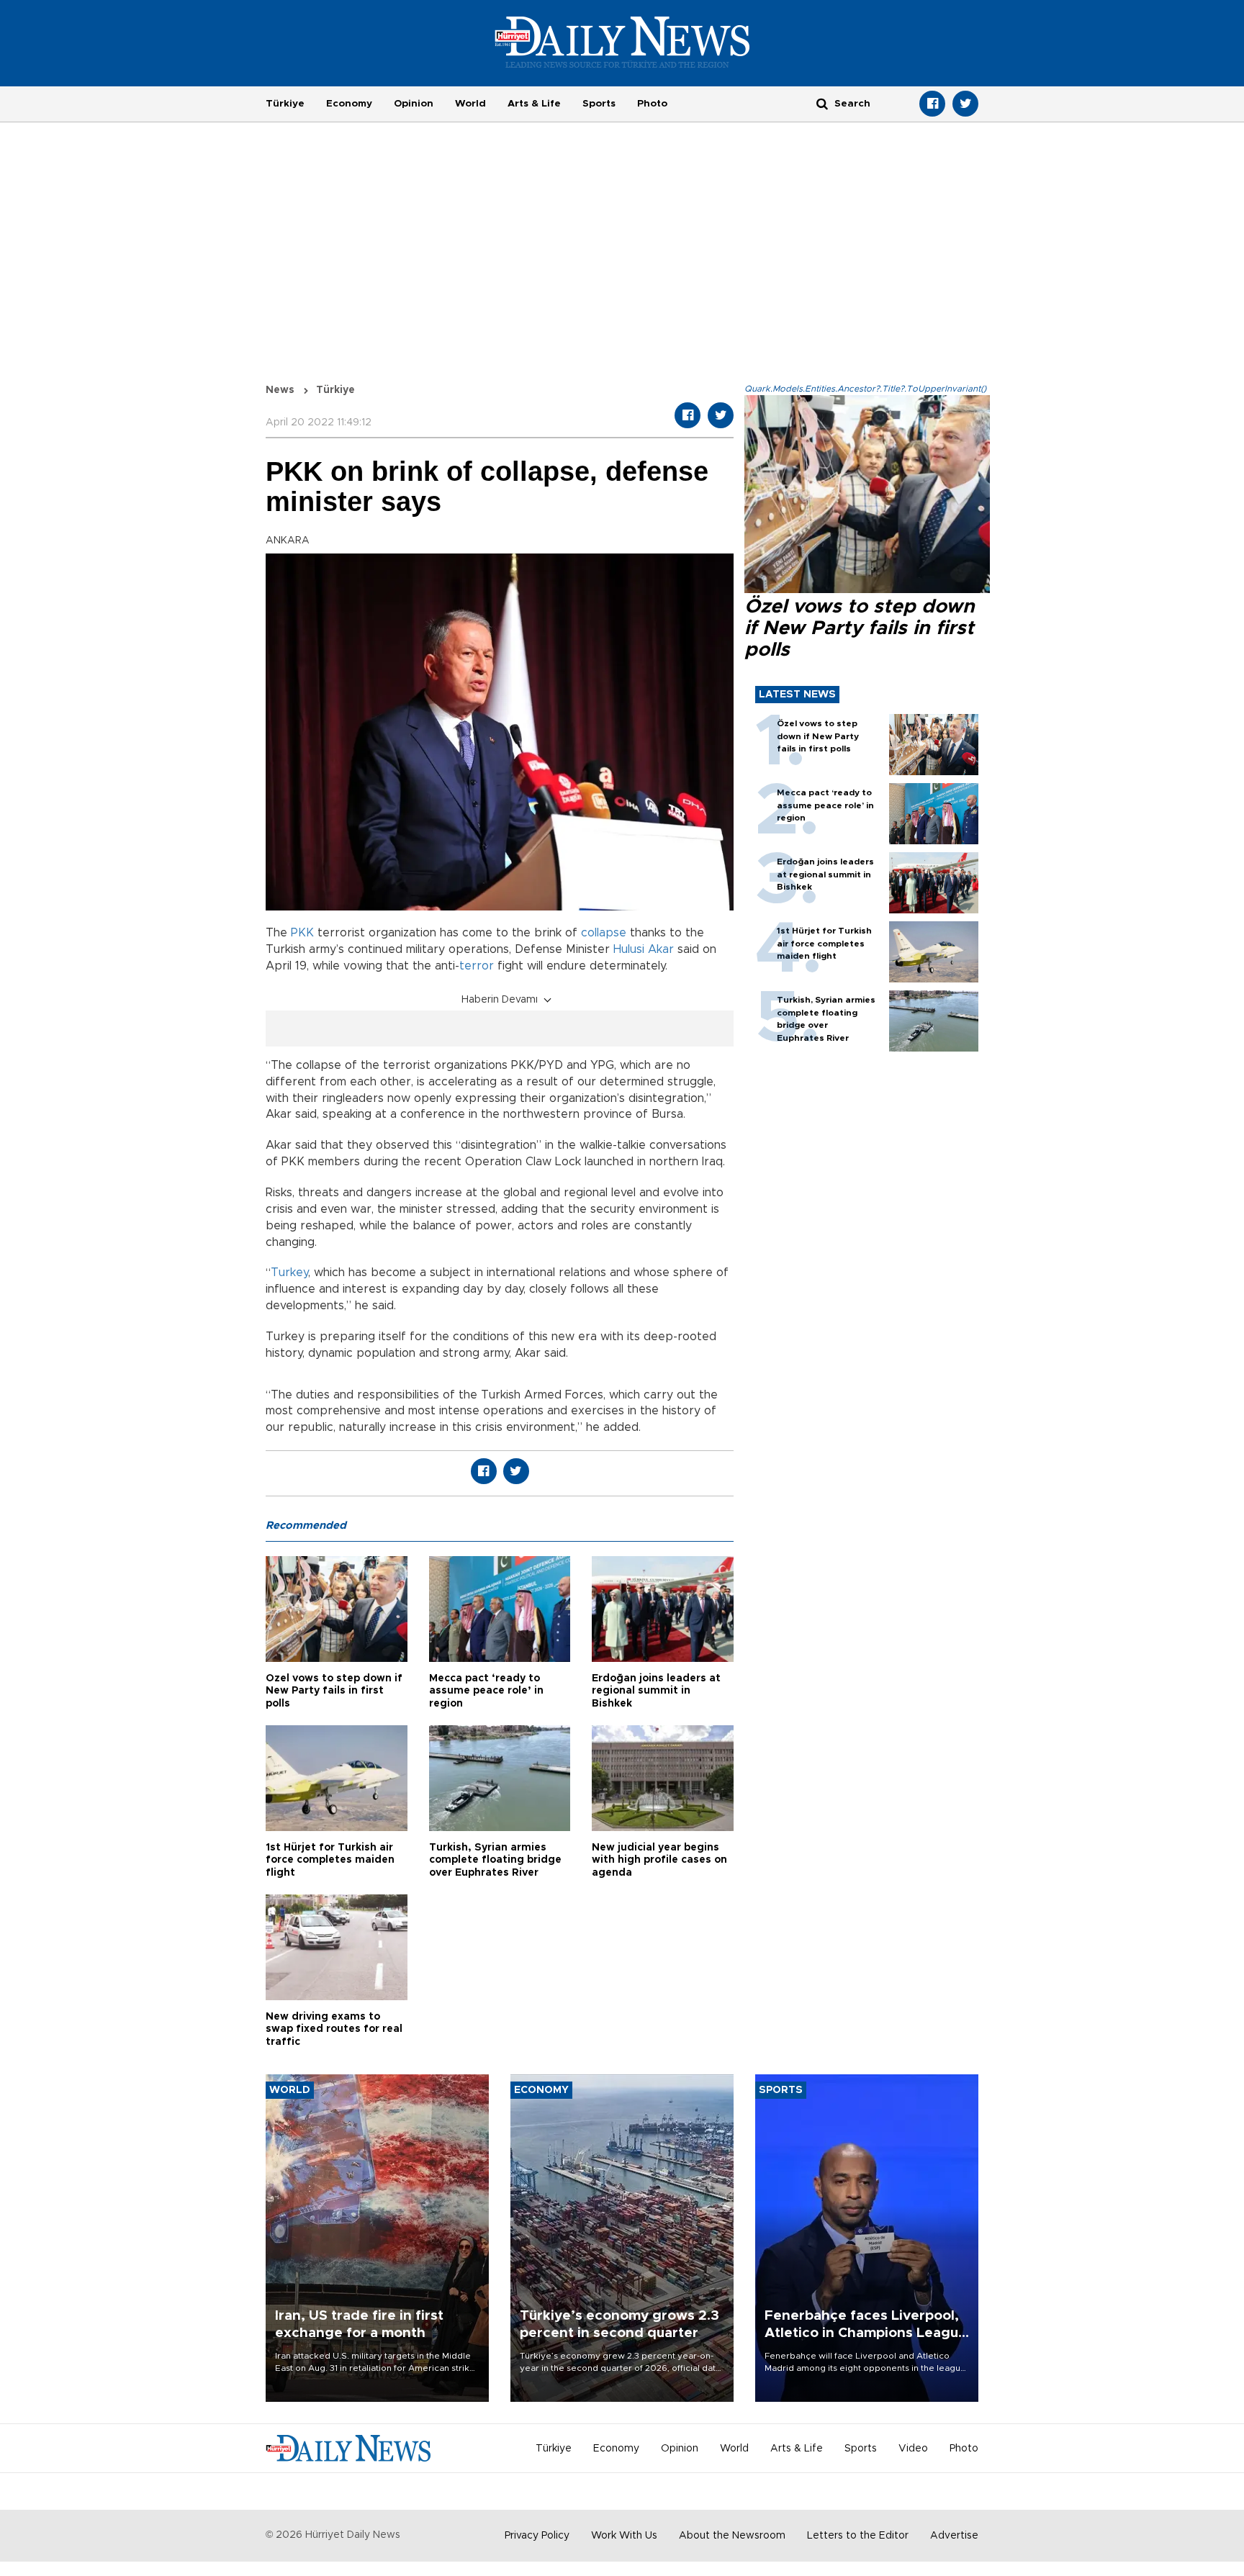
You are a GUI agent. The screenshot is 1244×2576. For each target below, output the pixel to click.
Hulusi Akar (644, 949)
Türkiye (285, 104)
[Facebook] (932, 104)
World (470, 104)
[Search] (822, 103)
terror (477, 966)
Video (913, 2449)
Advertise (954, 2536)
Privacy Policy (537, 2536)
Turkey (289, 1273)
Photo (652, 104)
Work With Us (624, 2536)
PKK (302, 933)
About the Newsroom (732, 2536)
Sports (599, 104)
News (280, 390)
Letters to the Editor (858, 2536)
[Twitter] (965, 104)
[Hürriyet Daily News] (622, 42)
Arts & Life (534, 104)
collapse (604, 933)
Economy (349, 104)
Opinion (414, 104)
